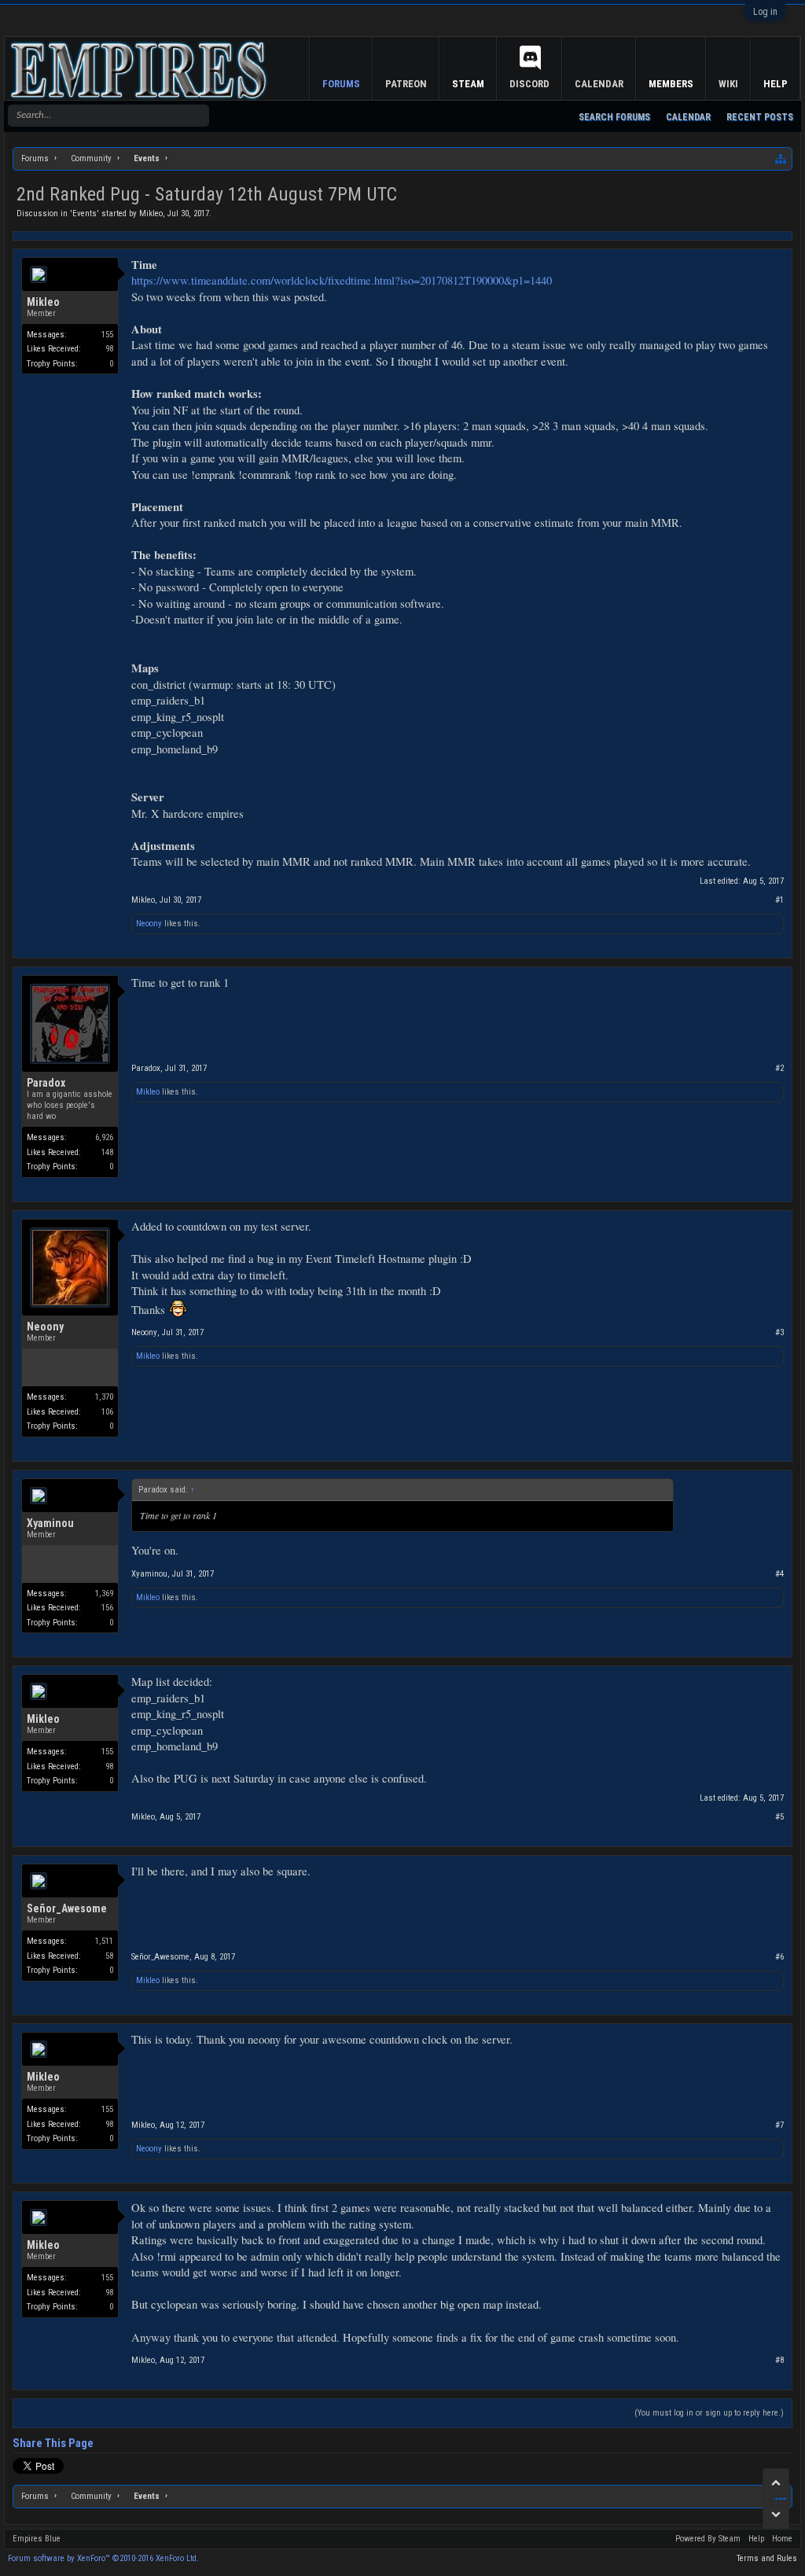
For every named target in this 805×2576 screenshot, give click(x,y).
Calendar (688, 117)
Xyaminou (50, 1523)
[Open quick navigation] (781, 159)
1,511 (104, 1941)
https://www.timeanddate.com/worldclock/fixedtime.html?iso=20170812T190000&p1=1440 (342, 280)
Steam (468, 84)
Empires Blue (37, 2539)
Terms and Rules (767, 2558)
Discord (529, 84)
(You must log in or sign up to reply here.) (709, 2413)
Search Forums (614, 117)
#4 (779, 1574)
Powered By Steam (708, 2539)
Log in (765, 12)
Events (85, 213)
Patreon (406, 84)
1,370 (104, 1397)
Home (782, 2539)
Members (671, 84)
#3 (779, 1332)
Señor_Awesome (67, 1908)
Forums (341, 84)
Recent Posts (760, 117)
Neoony (149, 924)
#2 (779, 1068)
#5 (779, 1817)
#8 (779, 2360)
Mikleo (151, 213)
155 (107, 335)
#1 (779, 900)
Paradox (46, 1083)
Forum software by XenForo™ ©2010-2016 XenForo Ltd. (103, 2558)
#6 (779, 1957)
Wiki (728, 84)
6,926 (104, 1137)
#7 (779, 2125)
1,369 (104, 1593)
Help (776, 84)
